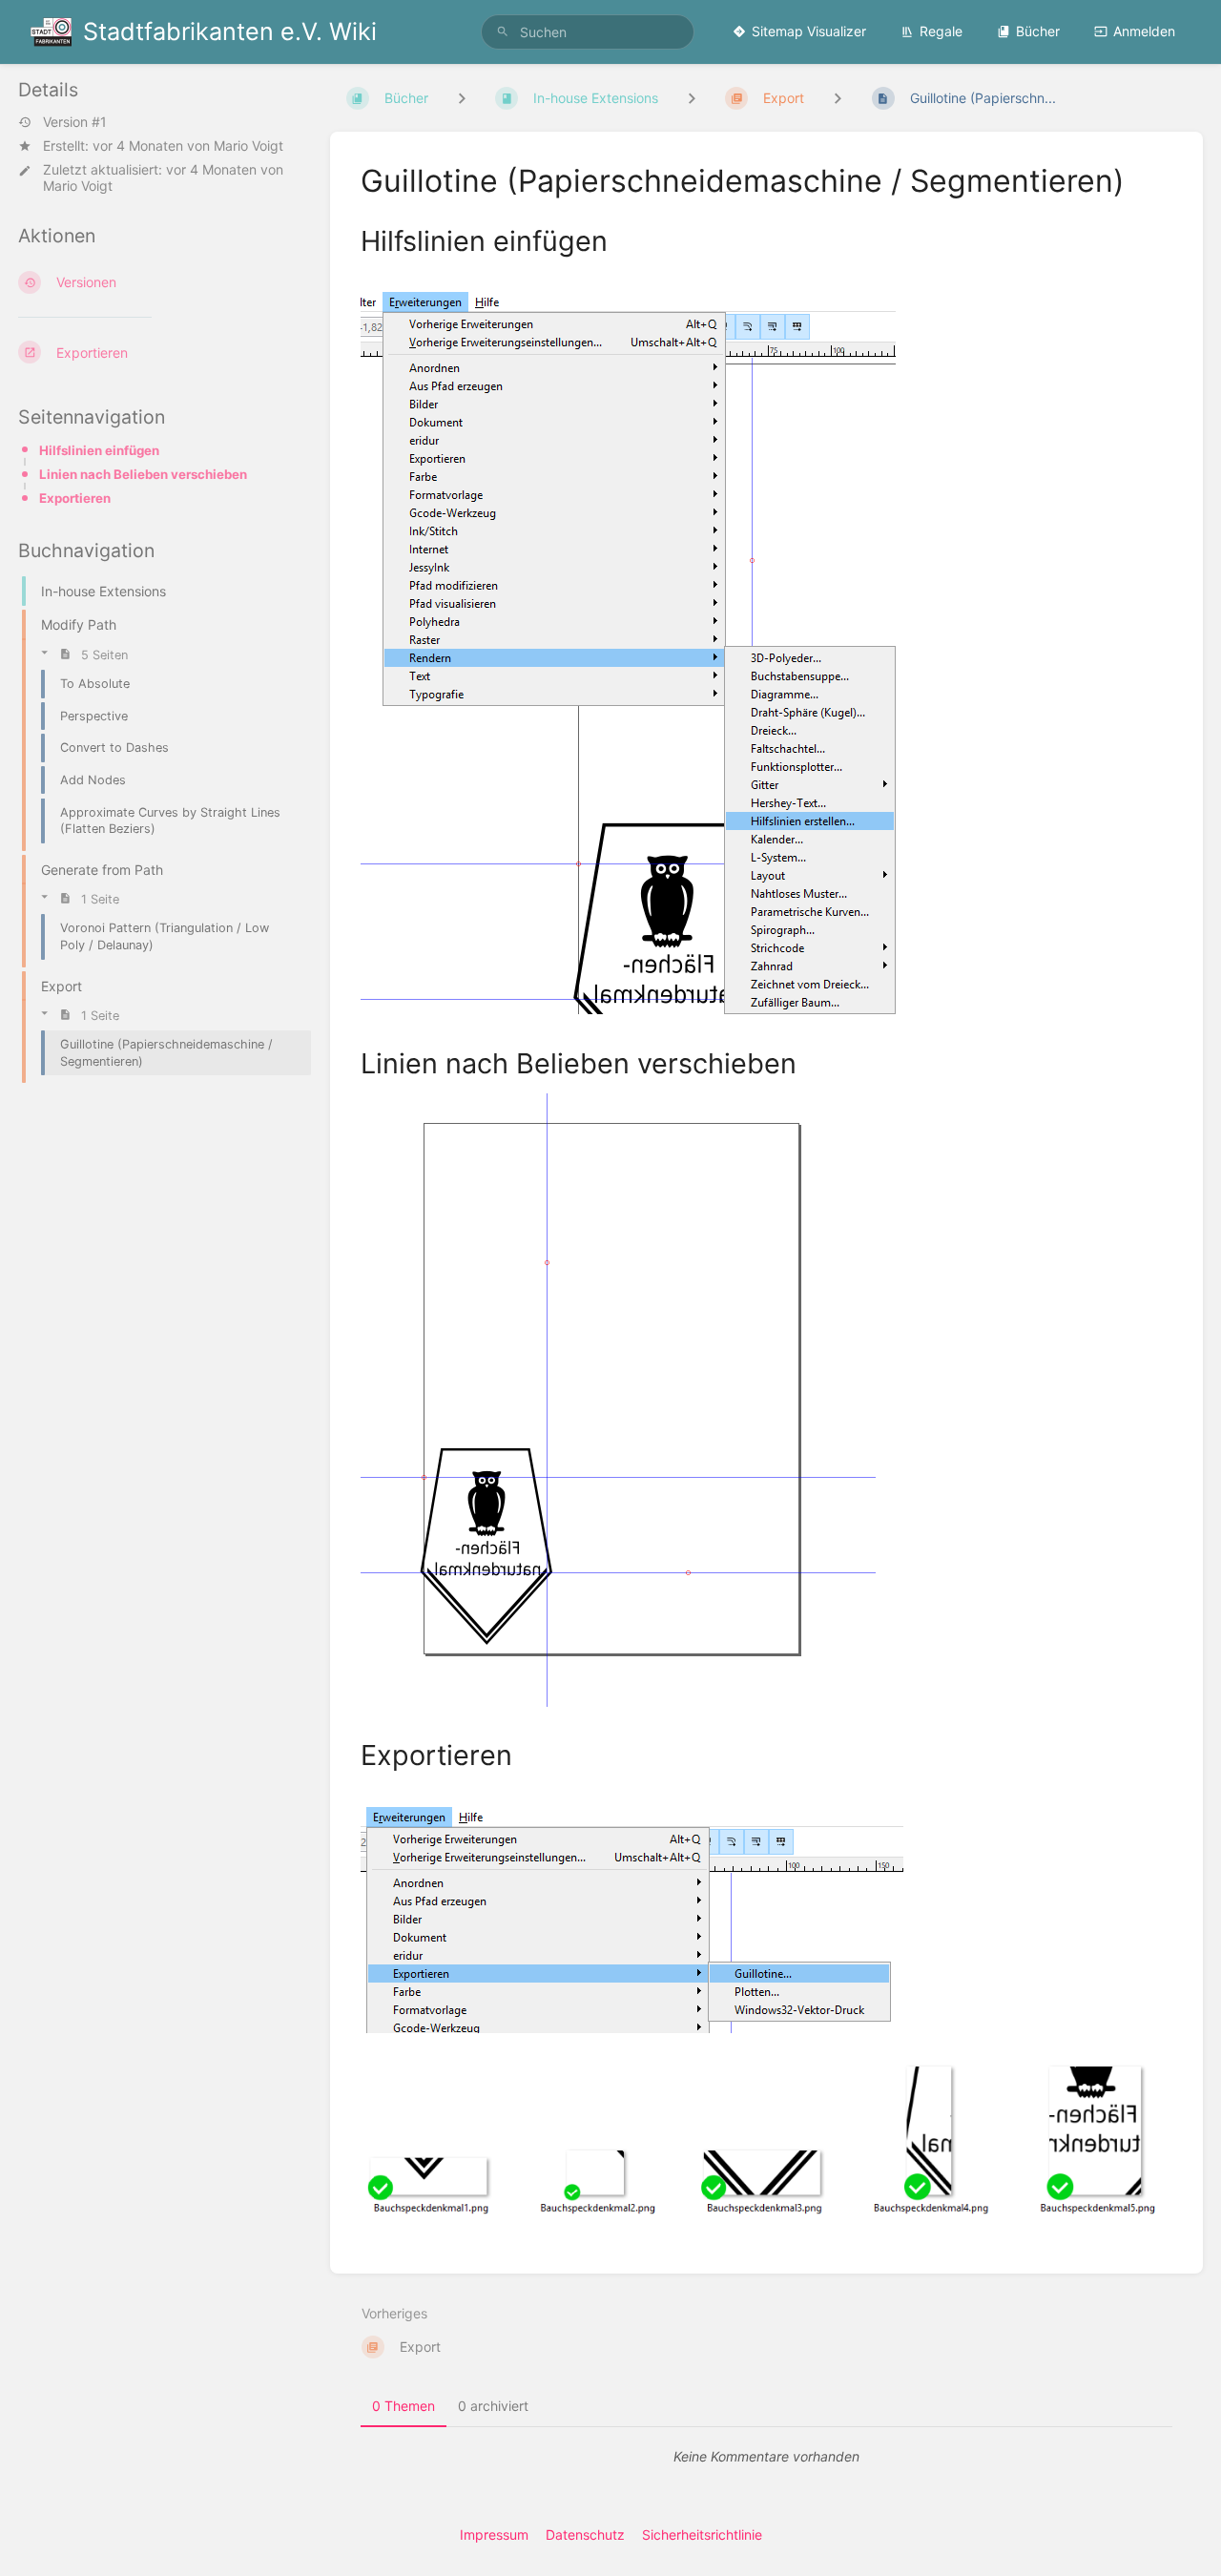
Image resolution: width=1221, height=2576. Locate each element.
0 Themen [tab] (404, 2406)
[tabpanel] (767, 2457)
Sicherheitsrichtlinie (702, 2534)
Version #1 (75, 122)
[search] (588, 32)
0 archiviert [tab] (493, 2406)
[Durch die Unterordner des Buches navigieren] (462, 98)
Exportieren (75, 498)
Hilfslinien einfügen (99, 450)
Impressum (494, 2534)
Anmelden (1144, 31)
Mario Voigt (248, 145)
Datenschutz (585, 2534)
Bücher (1038, 31)
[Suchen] (503, 32)
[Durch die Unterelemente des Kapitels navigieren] (692, 98)
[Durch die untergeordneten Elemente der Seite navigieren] (838, 98)
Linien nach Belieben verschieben (143, 474)
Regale (941, 31)
